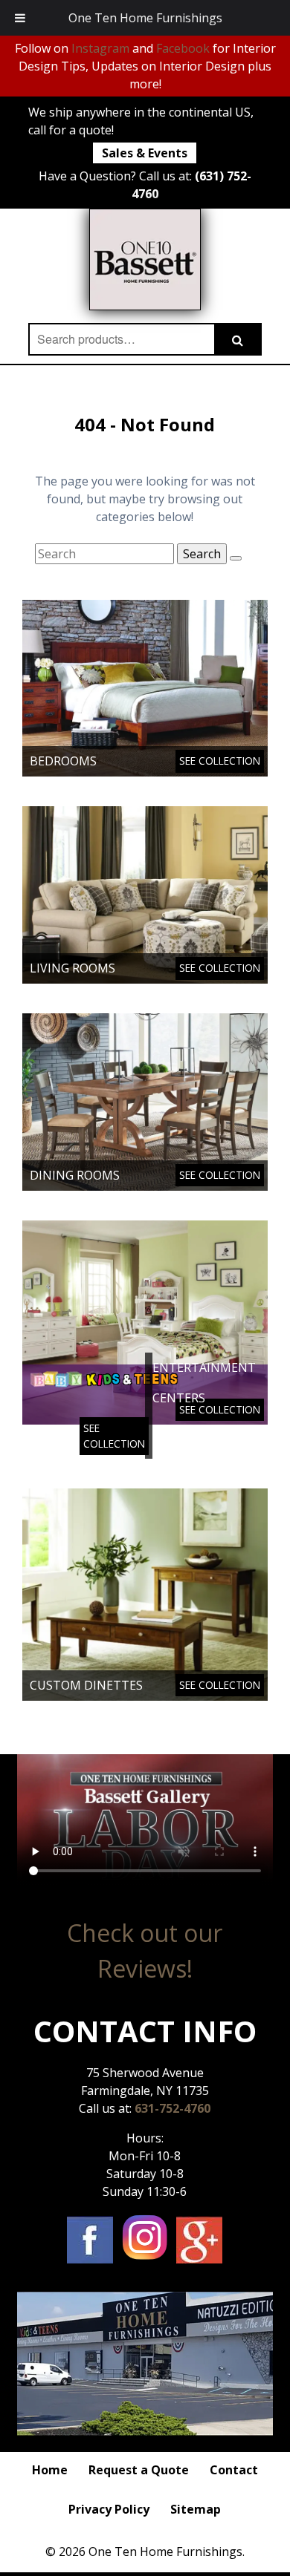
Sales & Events (145, 153)
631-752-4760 (173, 2108)
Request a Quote (139, 2470)
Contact (234, 2470)
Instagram (100, 48)
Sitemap (196, 2509)
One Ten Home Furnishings (145, 18)
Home (50, 2470)
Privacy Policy (109, 2509)
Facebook (183, 48)
